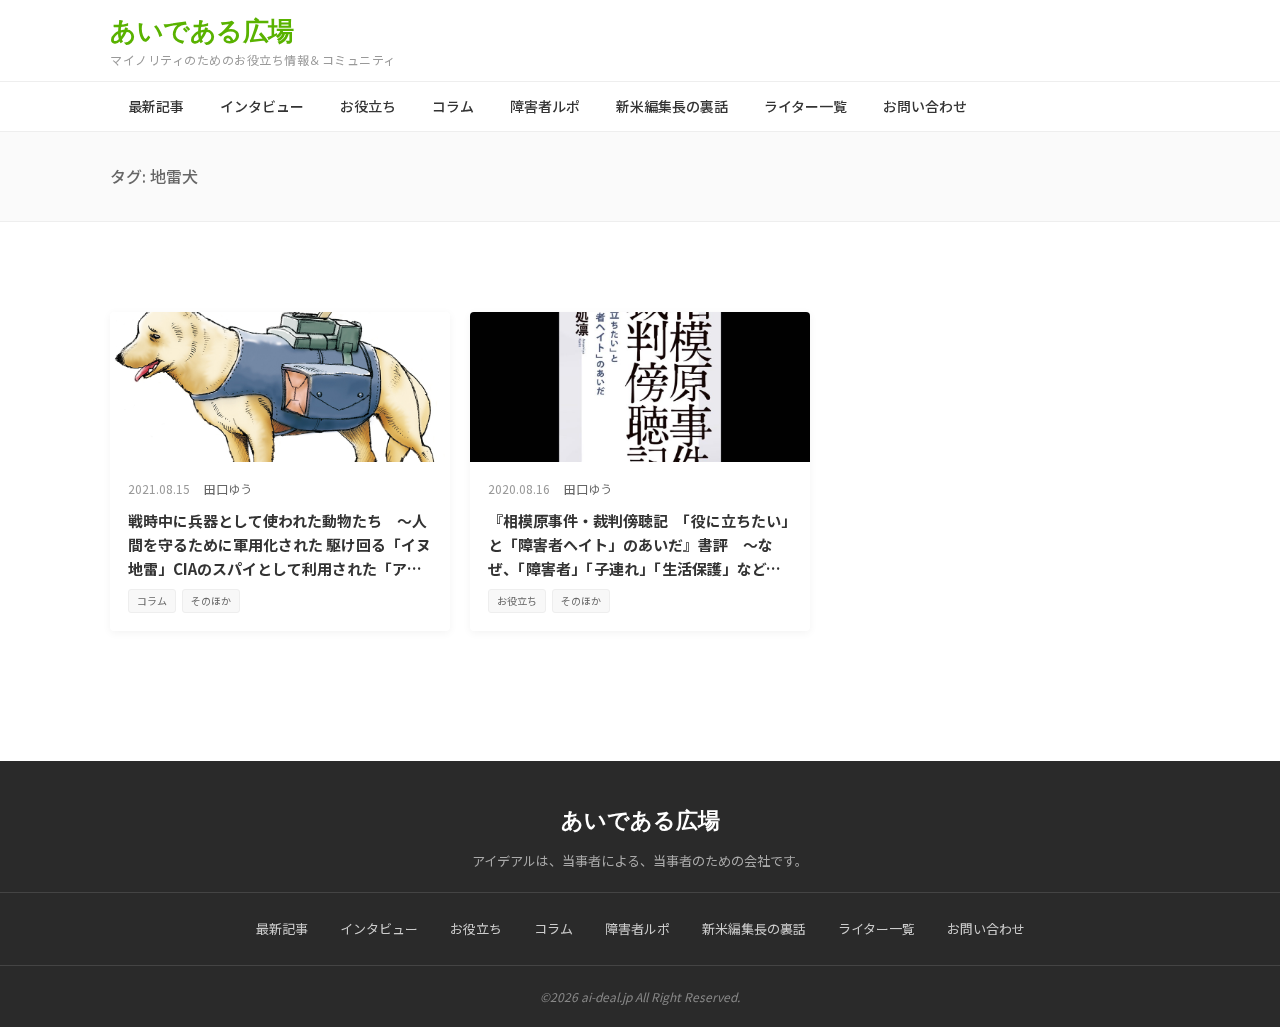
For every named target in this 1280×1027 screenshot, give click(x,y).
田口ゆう (228, 488)
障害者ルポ (545, 106)
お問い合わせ (925, 106)
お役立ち (368, 106)
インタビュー (262, 106)
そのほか (211, 600)
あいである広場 (202, 31)
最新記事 (156, 106)
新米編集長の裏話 (672, 106)
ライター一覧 (805, 106)
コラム (453, 106)
